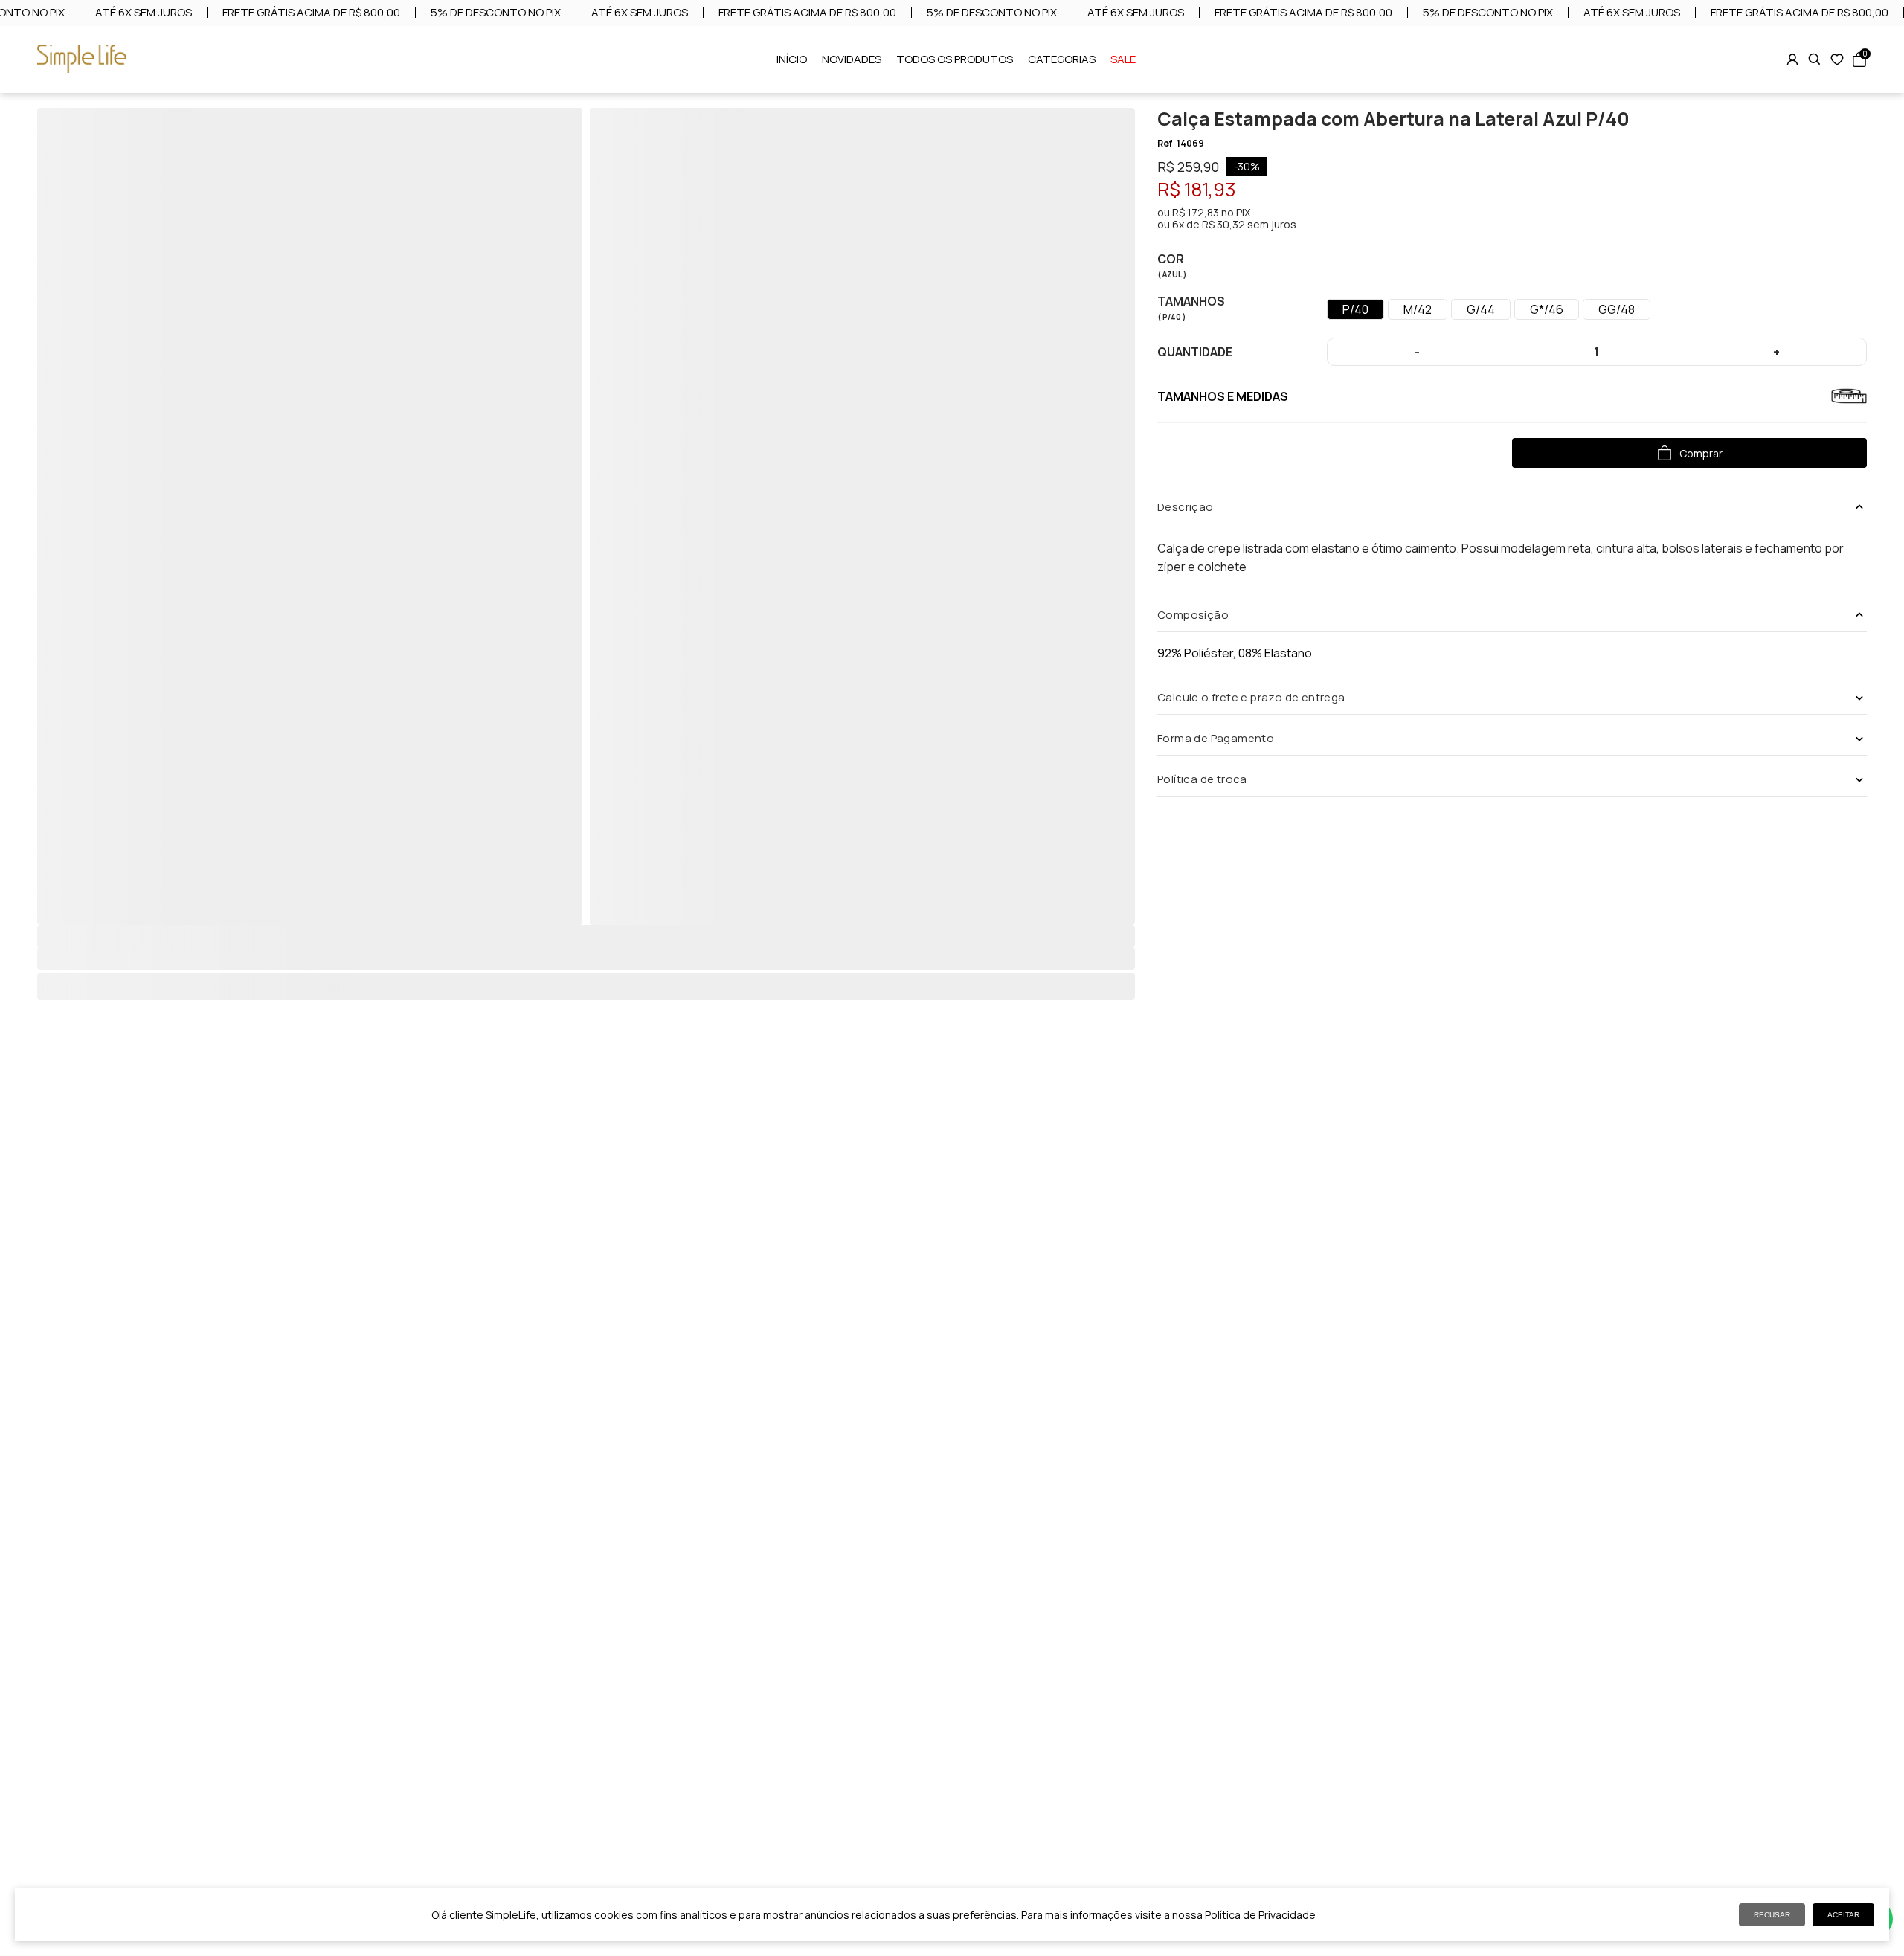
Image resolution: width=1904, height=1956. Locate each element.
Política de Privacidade (1260, 1915)
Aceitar (1843, 1915)
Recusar (1772, 1915)
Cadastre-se (952, 1079)
